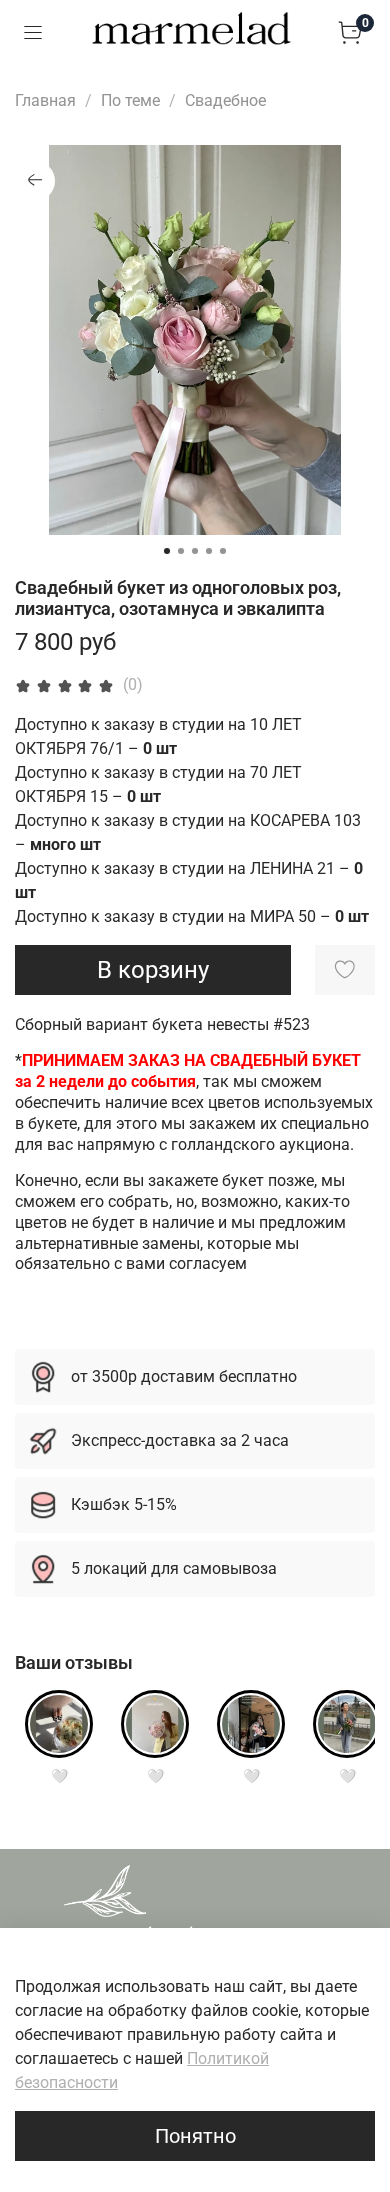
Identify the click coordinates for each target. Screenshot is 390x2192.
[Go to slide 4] (209, 551)
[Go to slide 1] (167, 551)
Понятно (195, 2136)
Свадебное (225, 100)
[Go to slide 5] (223, 551)
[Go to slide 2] (181, 551)
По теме (130, 100)
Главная (45, 100)
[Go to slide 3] (195, 551)
